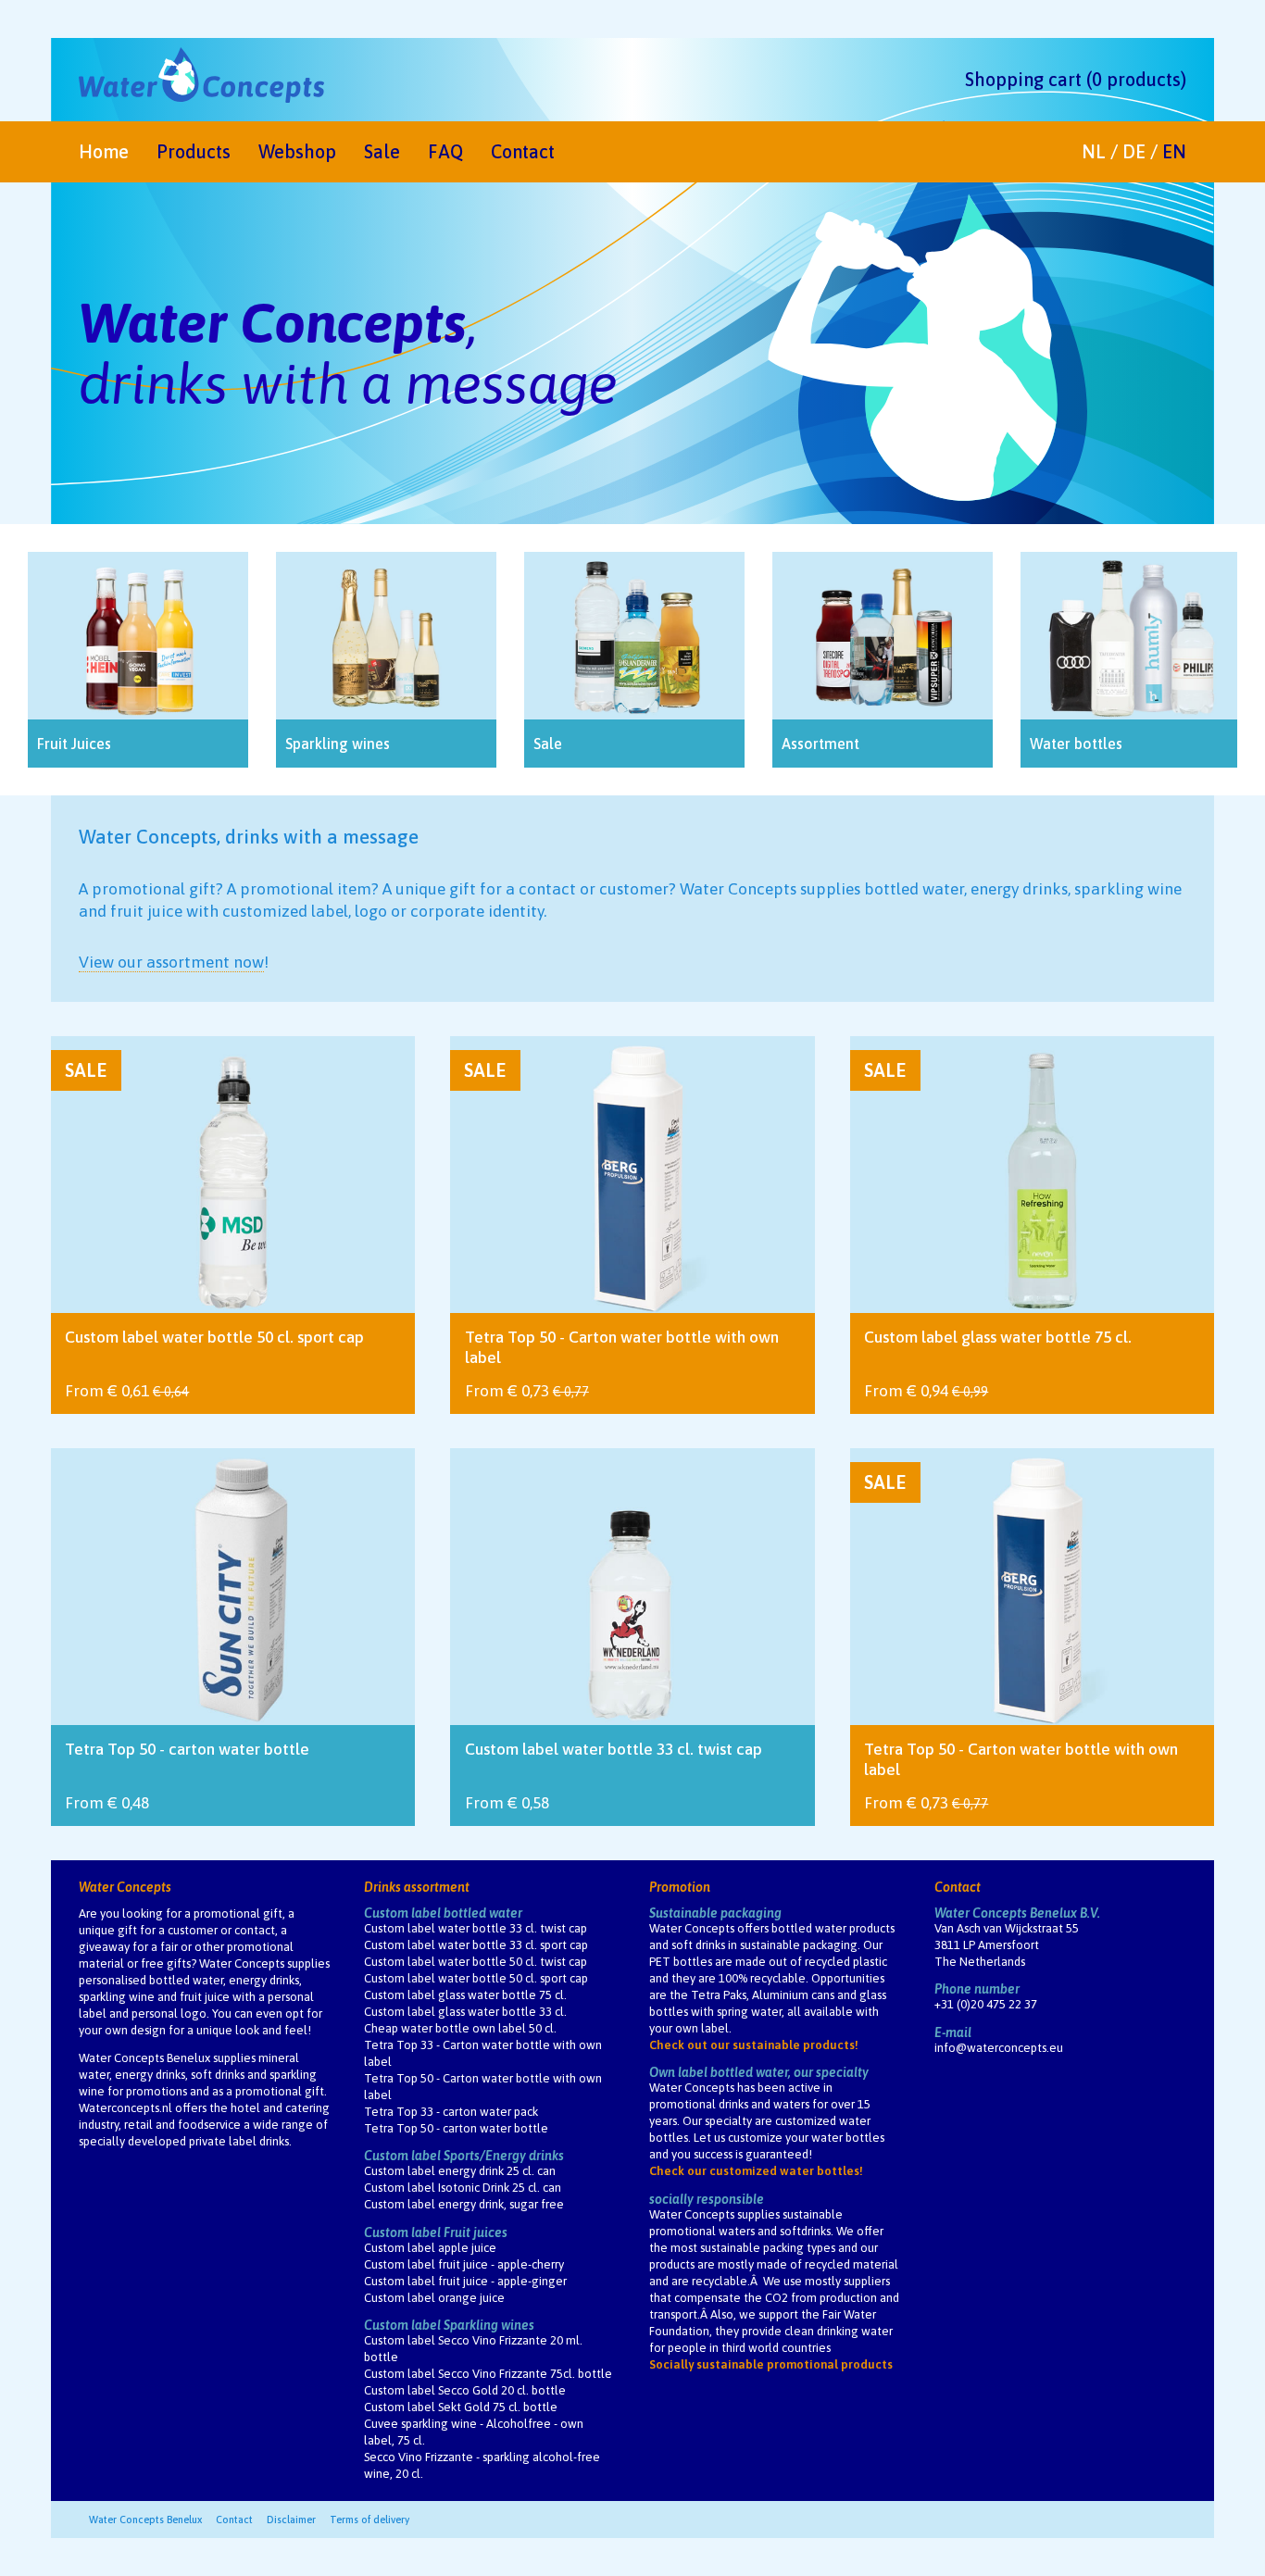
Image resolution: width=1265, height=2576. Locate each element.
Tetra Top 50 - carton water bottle (456, 2128)
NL (1094, 151)
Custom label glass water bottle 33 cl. (465, 2012)
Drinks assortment (417, 1887)
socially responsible (707, 2199)
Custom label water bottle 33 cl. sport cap (476, 1945)
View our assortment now (171, 962)
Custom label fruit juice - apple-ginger (465, 2281)
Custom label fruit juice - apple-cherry (464, 2264)
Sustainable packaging (715, 1913)
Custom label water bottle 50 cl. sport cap (476, 1978)
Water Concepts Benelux (145, 2520)
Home (104, 151)
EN (1174, 151)
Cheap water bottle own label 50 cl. (460, 2028)
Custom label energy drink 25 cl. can (460, 2171)
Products (194, 151)
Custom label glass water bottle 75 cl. (465, 1995)
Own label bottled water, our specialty (759, 2072)
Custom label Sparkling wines (449, 2325)
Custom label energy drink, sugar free (464, 2204)
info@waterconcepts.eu (999, 2048)
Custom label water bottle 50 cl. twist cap (476, 1962)
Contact (523, 151)
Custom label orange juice (434, 2298)
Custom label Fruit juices (436, 2232)
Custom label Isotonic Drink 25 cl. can (463, 2188)
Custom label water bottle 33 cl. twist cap (476, 1928)
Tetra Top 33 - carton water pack (451, 2112)
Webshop (297, 151)
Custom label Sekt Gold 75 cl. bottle (461, 2407)
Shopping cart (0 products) (1076, 79)
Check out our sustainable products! (754, 2045)
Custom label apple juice (430, 2248)
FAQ (445, 151)
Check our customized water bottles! (756, 2171)
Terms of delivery (369, 2520)
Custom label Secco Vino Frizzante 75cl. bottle (488, 2374)
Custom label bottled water (443, 1913)
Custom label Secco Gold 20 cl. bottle (465, 2390)
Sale (382, 151)
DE (1134, 151)
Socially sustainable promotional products (771, 2364)
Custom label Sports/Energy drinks (464, 2156)
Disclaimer (291, 2520)
